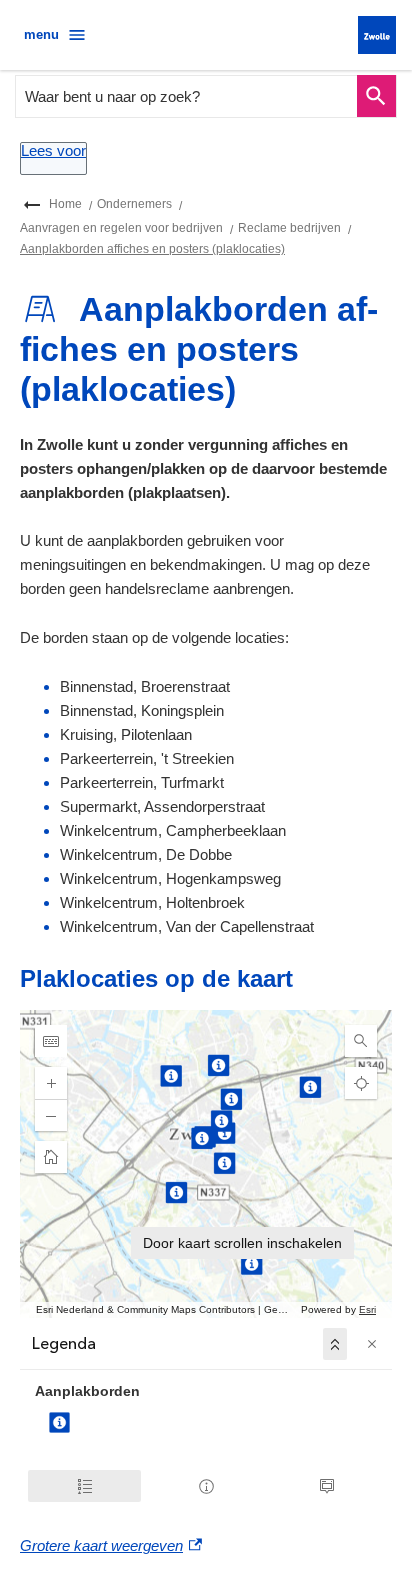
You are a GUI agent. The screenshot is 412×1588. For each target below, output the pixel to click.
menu (41, 34)
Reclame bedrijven (289, 228)
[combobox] (187, 96)
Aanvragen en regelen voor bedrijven (121, 228)
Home (65, 204)
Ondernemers (134, 204)
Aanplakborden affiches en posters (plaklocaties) (152, 249)
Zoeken (376, 96)
